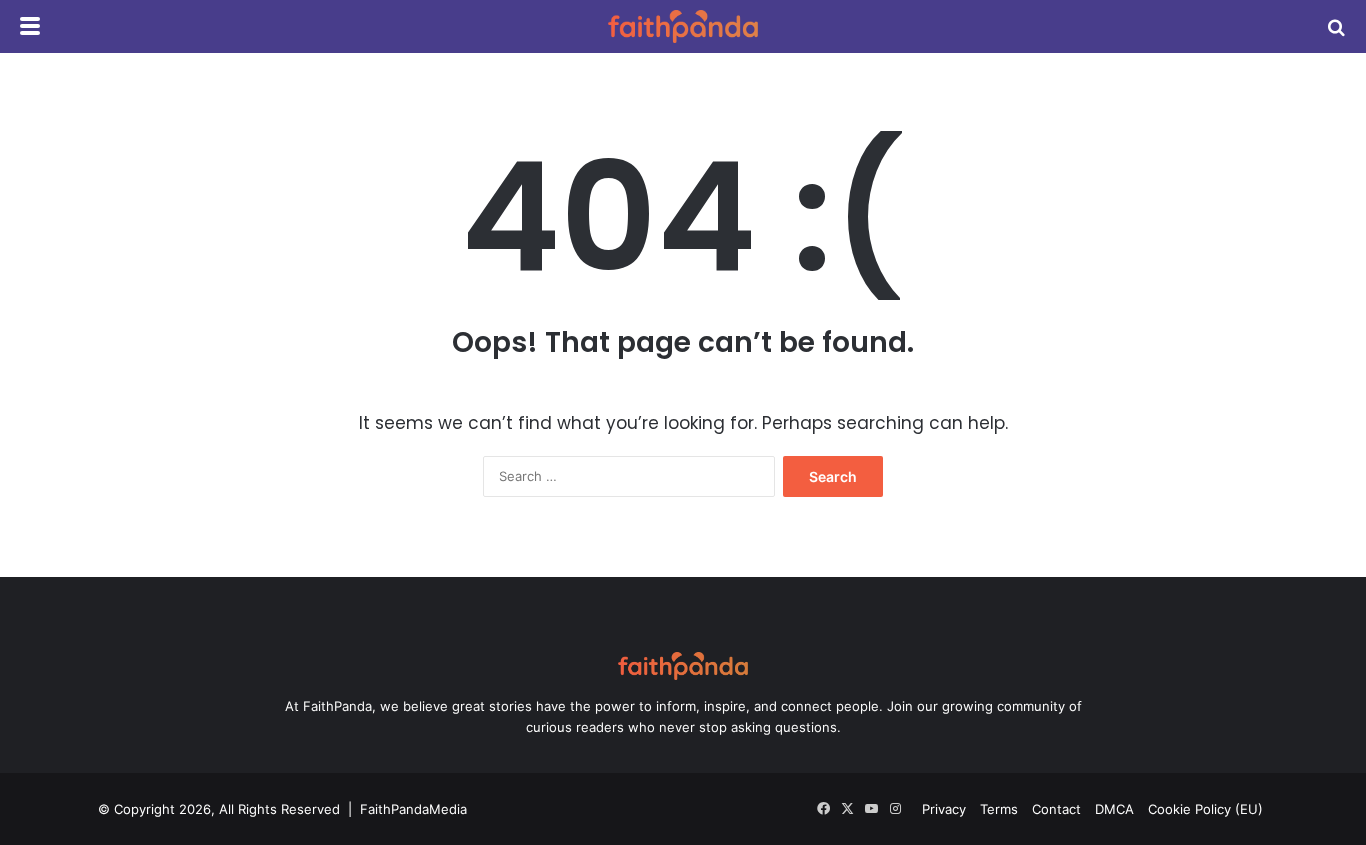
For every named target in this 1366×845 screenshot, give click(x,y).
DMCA (1114, 809)
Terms (999, 809)
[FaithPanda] (683, 26)
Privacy (944, 809)
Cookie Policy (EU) (1205, 809)
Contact (1056, 809)
